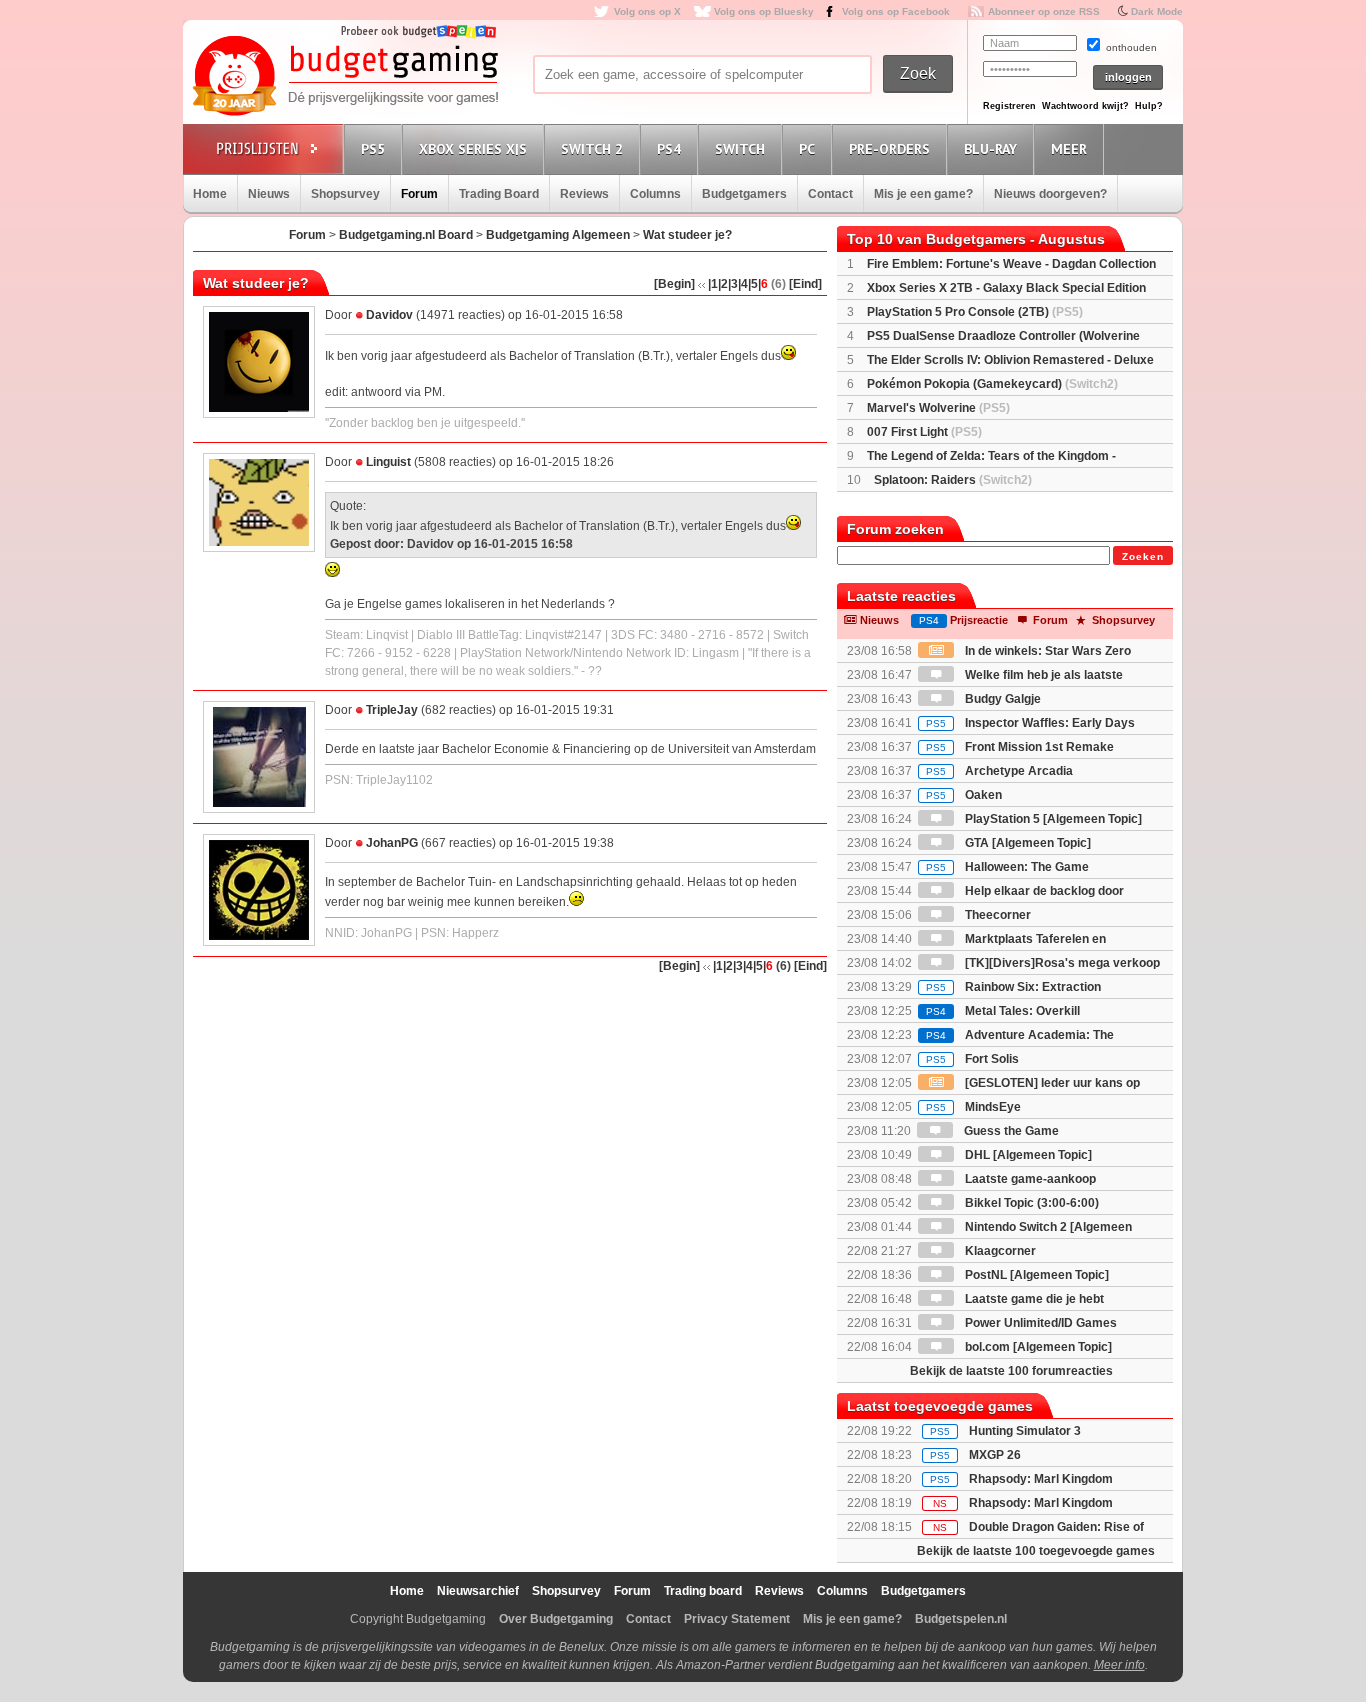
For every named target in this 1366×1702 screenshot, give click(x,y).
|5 (753, 284)
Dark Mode (1157, 11)
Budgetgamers (744, 194)
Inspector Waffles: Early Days (1030, 723)
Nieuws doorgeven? (1050, 194)
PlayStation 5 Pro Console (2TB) (975, 312)
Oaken (964, 795)
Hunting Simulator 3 (1025, 1431)
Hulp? (1149, 106)
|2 (723, 284)
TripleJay (392, 710)
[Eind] (805, 284)
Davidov (389, 315)
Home (210, 194)
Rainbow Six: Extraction (1013, 987)
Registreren (1009, 106)
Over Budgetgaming (556, 1619)
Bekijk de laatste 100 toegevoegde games (1036, 1551)
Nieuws (269, 194)
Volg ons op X (647, 11)
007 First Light (924, 432)
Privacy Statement (737, 1619)
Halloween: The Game (1007, 867)
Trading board (703, 1591)
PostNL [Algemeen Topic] (1035, 1275)
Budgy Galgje (1001, 699)
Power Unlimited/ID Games (1039, 1323)
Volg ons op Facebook (896, 11)
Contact (830, 194)
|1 (713, 284)
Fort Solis (972, 1059)
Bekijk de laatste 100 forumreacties (1011, 1371)
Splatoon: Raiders (953, 480)
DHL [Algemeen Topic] (1027, 1155)
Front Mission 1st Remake (1020, 747)
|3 (733, 284)
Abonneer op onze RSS (1044, 11)
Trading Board (499, 194)
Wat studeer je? (687, 235)
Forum (419, 194)
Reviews (584, 194)
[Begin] (674, 284)
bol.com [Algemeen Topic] (1037, 1347)
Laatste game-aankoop (1029, 1179)
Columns (655, 194)
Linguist (388, 462)
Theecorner (996, 915)
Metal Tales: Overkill (1003, 1011)
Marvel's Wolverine (938, 408)
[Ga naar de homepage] (345, 77)
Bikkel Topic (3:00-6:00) (1030, 1203)
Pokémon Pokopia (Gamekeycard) (992, 384)
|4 (743, 284)
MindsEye (973, 1107)
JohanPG (392, 843)
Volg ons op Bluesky (764, 11)
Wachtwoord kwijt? (1085, 106)
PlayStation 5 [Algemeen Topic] (1052, 819)
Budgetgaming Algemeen (558, 235)
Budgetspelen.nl (961, 1619)
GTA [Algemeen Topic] (1026, 843)
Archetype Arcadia (999, 771)
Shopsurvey (345, 194)
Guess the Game (1010, 1131)
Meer (1069, 149)
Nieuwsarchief (478, 1591)
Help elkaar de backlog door (1043, 891)
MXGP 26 (995, 1455)
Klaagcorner (999, 1251)
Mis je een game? (923, 194)
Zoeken (1143, 556)
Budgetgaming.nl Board (406, 235)
